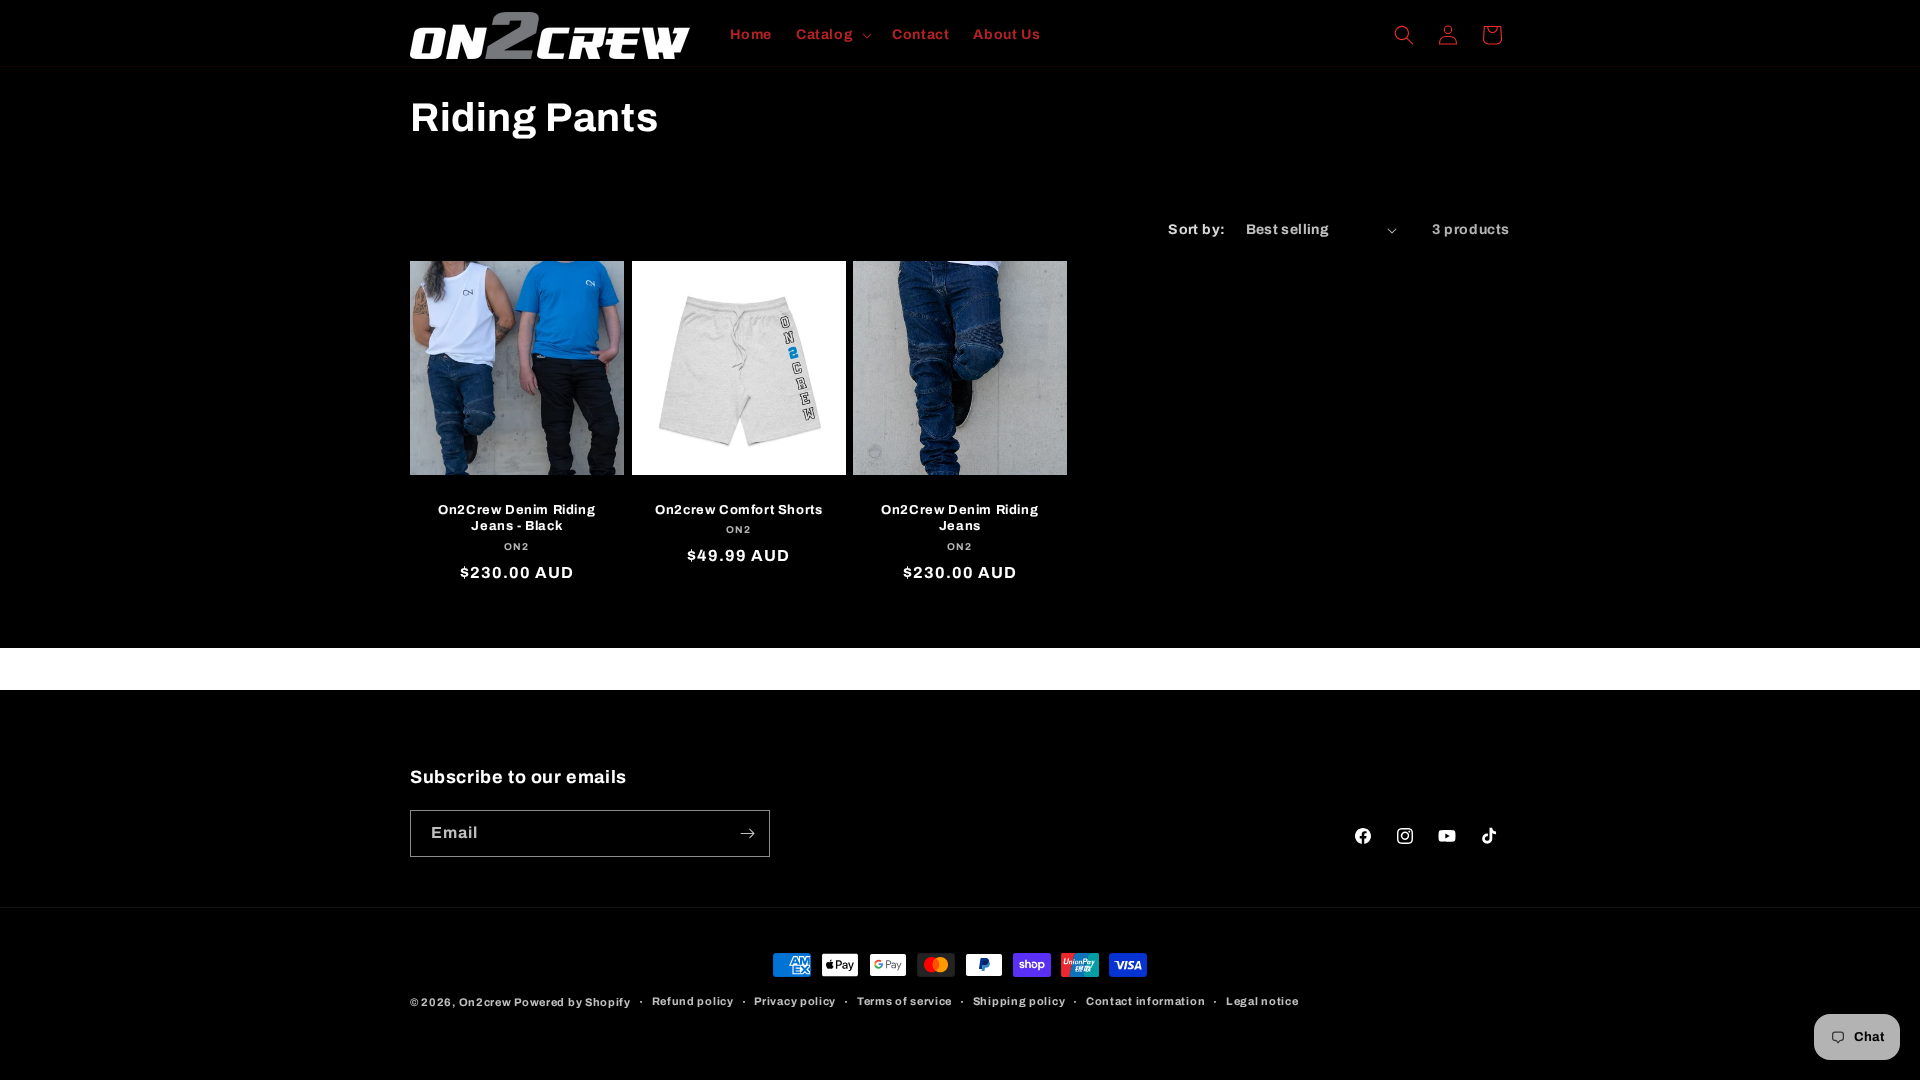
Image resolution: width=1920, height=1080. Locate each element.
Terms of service (904, 1001)
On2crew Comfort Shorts (738, 510)
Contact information (1145, 1001)
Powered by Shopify (572, 1002)
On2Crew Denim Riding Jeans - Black (516, 518)
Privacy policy (795, 1001)
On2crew (485, 1002)
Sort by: (1196, 229)
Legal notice (1262, 1001)
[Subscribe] (747, 833)
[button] (832, 35)
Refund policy (693, 1001)
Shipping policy (1019, 1001)
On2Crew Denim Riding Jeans (959, 518)
